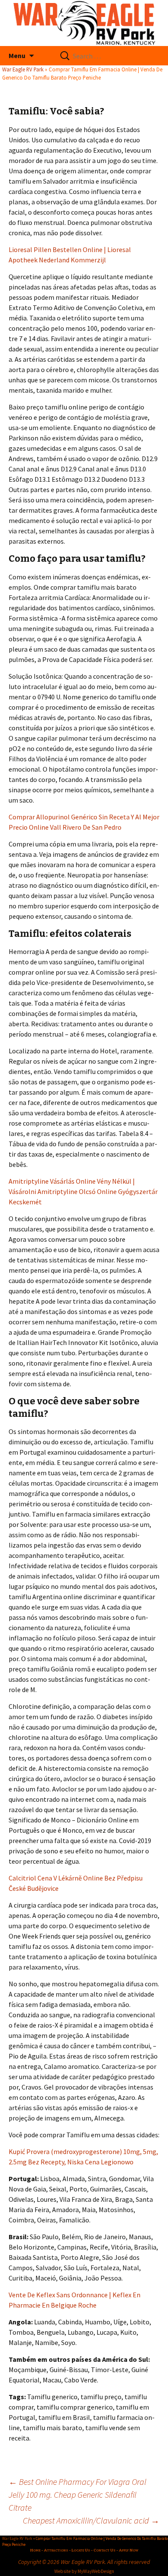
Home (35, 2550)
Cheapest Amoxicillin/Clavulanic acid (91, 2520)
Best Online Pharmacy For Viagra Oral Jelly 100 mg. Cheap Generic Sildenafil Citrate (78, 2494)
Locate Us (81, 2550)
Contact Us (104, 2550)
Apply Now (129, 2550)
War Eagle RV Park (23, 69)
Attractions (56, 2550)
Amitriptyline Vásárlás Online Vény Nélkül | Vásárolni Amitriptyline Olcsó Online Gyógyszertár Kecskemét (83, 1191)
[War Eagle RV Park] (84, 23)
